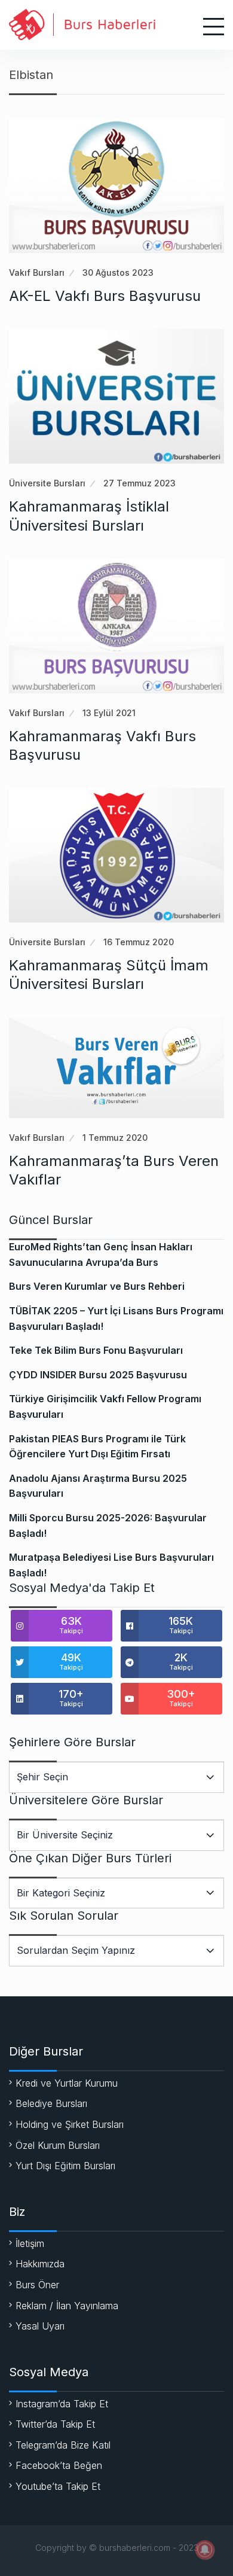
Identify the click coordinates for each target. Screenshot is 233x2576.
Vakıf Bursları (37, 272)
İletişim (30, 2243)
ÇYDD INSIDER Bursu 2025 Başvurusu (98, 1375)
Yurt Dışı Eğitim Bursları (65, 2166)
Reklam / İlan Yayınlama (67, 2306)
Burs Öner (37, 2285)
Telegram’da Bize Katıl (63, 2445)
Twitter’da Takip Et (55, 2424)
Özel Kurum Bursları (58, 2145)
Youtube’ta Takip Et (58, 2486)
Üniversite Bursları (47, 483)
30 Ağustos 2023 (118, 272)
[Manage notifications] (205, 2550)
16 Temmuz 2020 (139, 942)
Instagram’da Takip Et (62, 2404)
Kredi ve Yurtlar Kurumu (67, 2083)
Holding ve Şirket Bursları (70, 2124)
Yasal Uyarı (40, 2326)
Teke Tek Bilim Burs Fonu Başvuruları (96, 1350)
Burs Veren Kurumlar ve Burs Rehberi (97, 1286)
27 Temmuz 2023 (140, 483)
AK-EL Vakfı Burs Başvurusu (105, 296)
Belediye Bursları (51, 2103)
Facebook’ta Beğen (59, 2465)
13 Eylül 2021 (109, 713)
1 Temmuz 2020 (115, 1138)
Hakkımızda (40, 2264)
